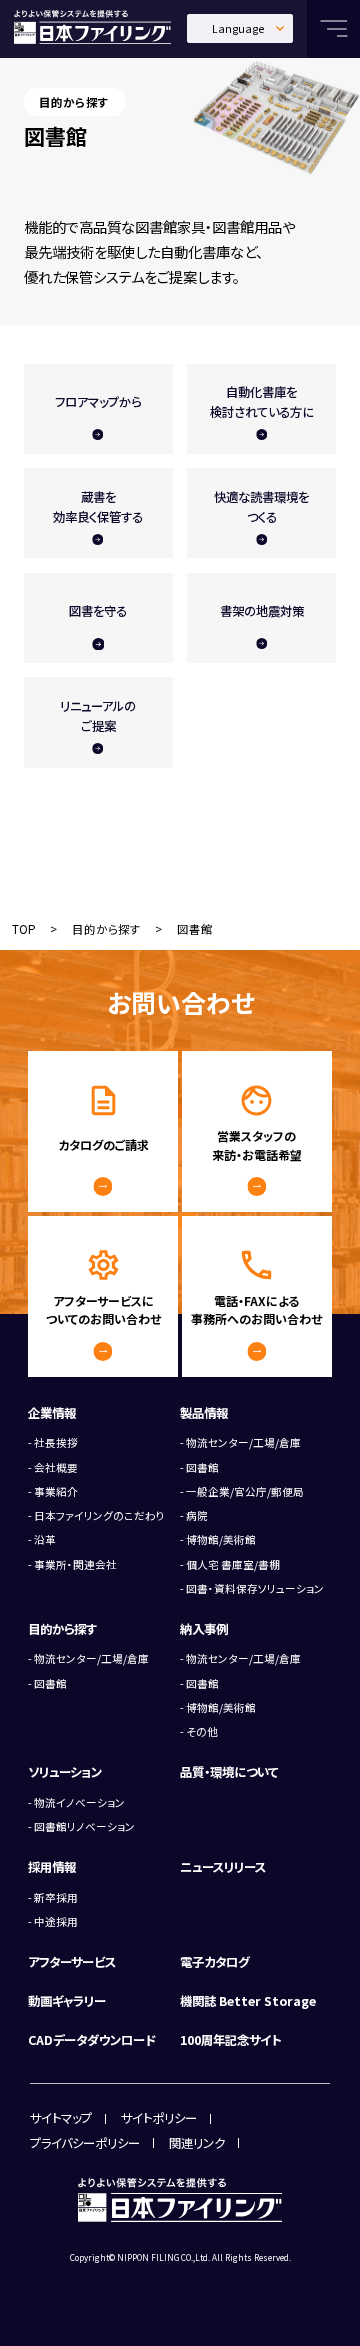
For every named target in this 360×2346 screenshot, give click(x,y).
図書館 (202, 1467)
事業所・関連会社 (75, 1564)
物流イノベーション (79, 1802)
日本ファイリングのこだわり (99, 1515)
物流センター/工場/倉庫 (243, 1442)
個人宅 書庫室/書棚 (233, 1564)
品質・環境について (229, 1772)
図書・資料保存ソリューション (255, 1588)
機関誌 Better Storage (248, 2001)
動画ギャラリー (67, 2001)
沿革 (45, 1539)
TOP (24, 929)
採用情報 (52, 1867)
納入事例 (204, 1629)
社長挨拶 (56, 1442)
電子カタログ (214, 1962)
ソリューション (65, 1772)
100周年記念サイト (230, 2040)
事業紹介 (56, 1491)
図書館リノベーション (84, 1826)
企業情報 (52, 1413)
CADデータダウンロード (92, 2040)
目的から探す (106, 929)
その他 (202, 1731)
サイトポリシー (159, 2118)
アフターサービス (72, 1962)
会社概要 (56, 1467)
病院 (197, 1515)
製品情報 (204, 1413)
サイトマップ (61, 2118)
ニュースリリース (223, 1867)
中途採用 (56, 1921)
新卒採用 (56, 1897)
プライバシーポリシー (85, 2143)
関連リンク (197, 2143)
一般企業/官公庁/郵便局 (245, 1491)
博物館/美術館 (221, 1539)
